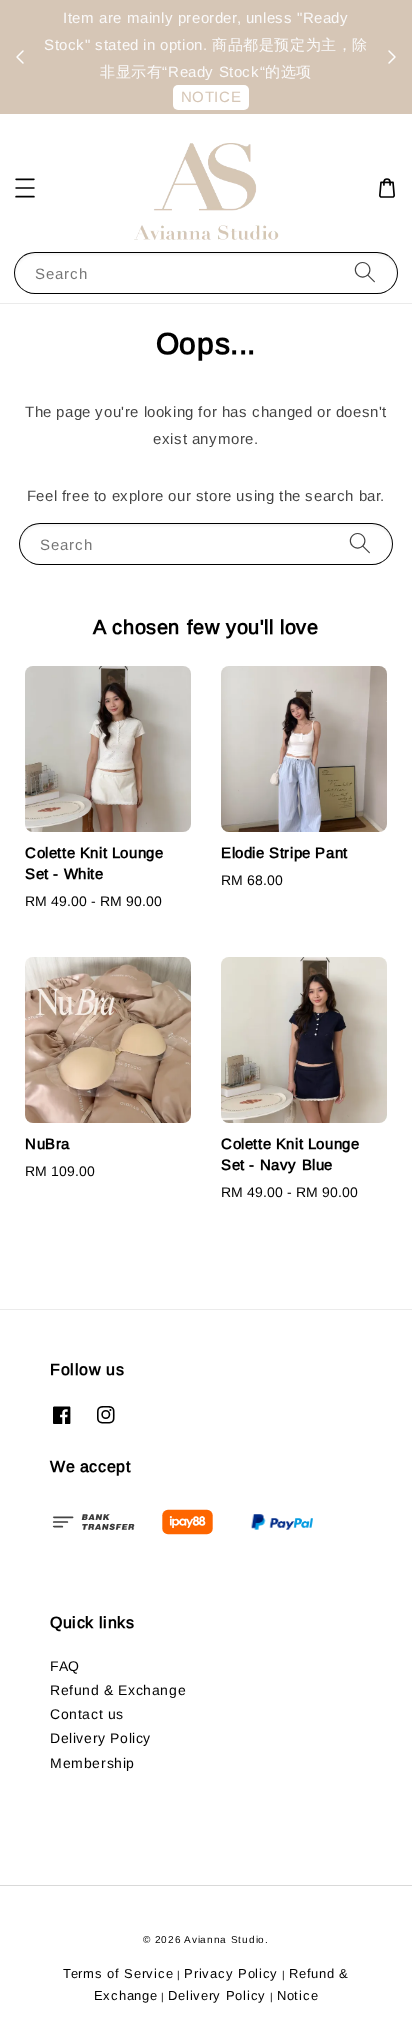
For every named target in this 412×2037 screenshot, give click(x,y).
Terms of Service (118, 1973)
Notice (297, 1995)
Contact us (87, 1714)
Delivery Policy (100, 1738)
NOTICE (211, 96)
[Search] (365, 272)
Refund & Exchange (118, 1690)
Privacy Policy (231, 1973)
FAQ (65, 1666)
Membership (92, 1763)
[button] (25, 188)
